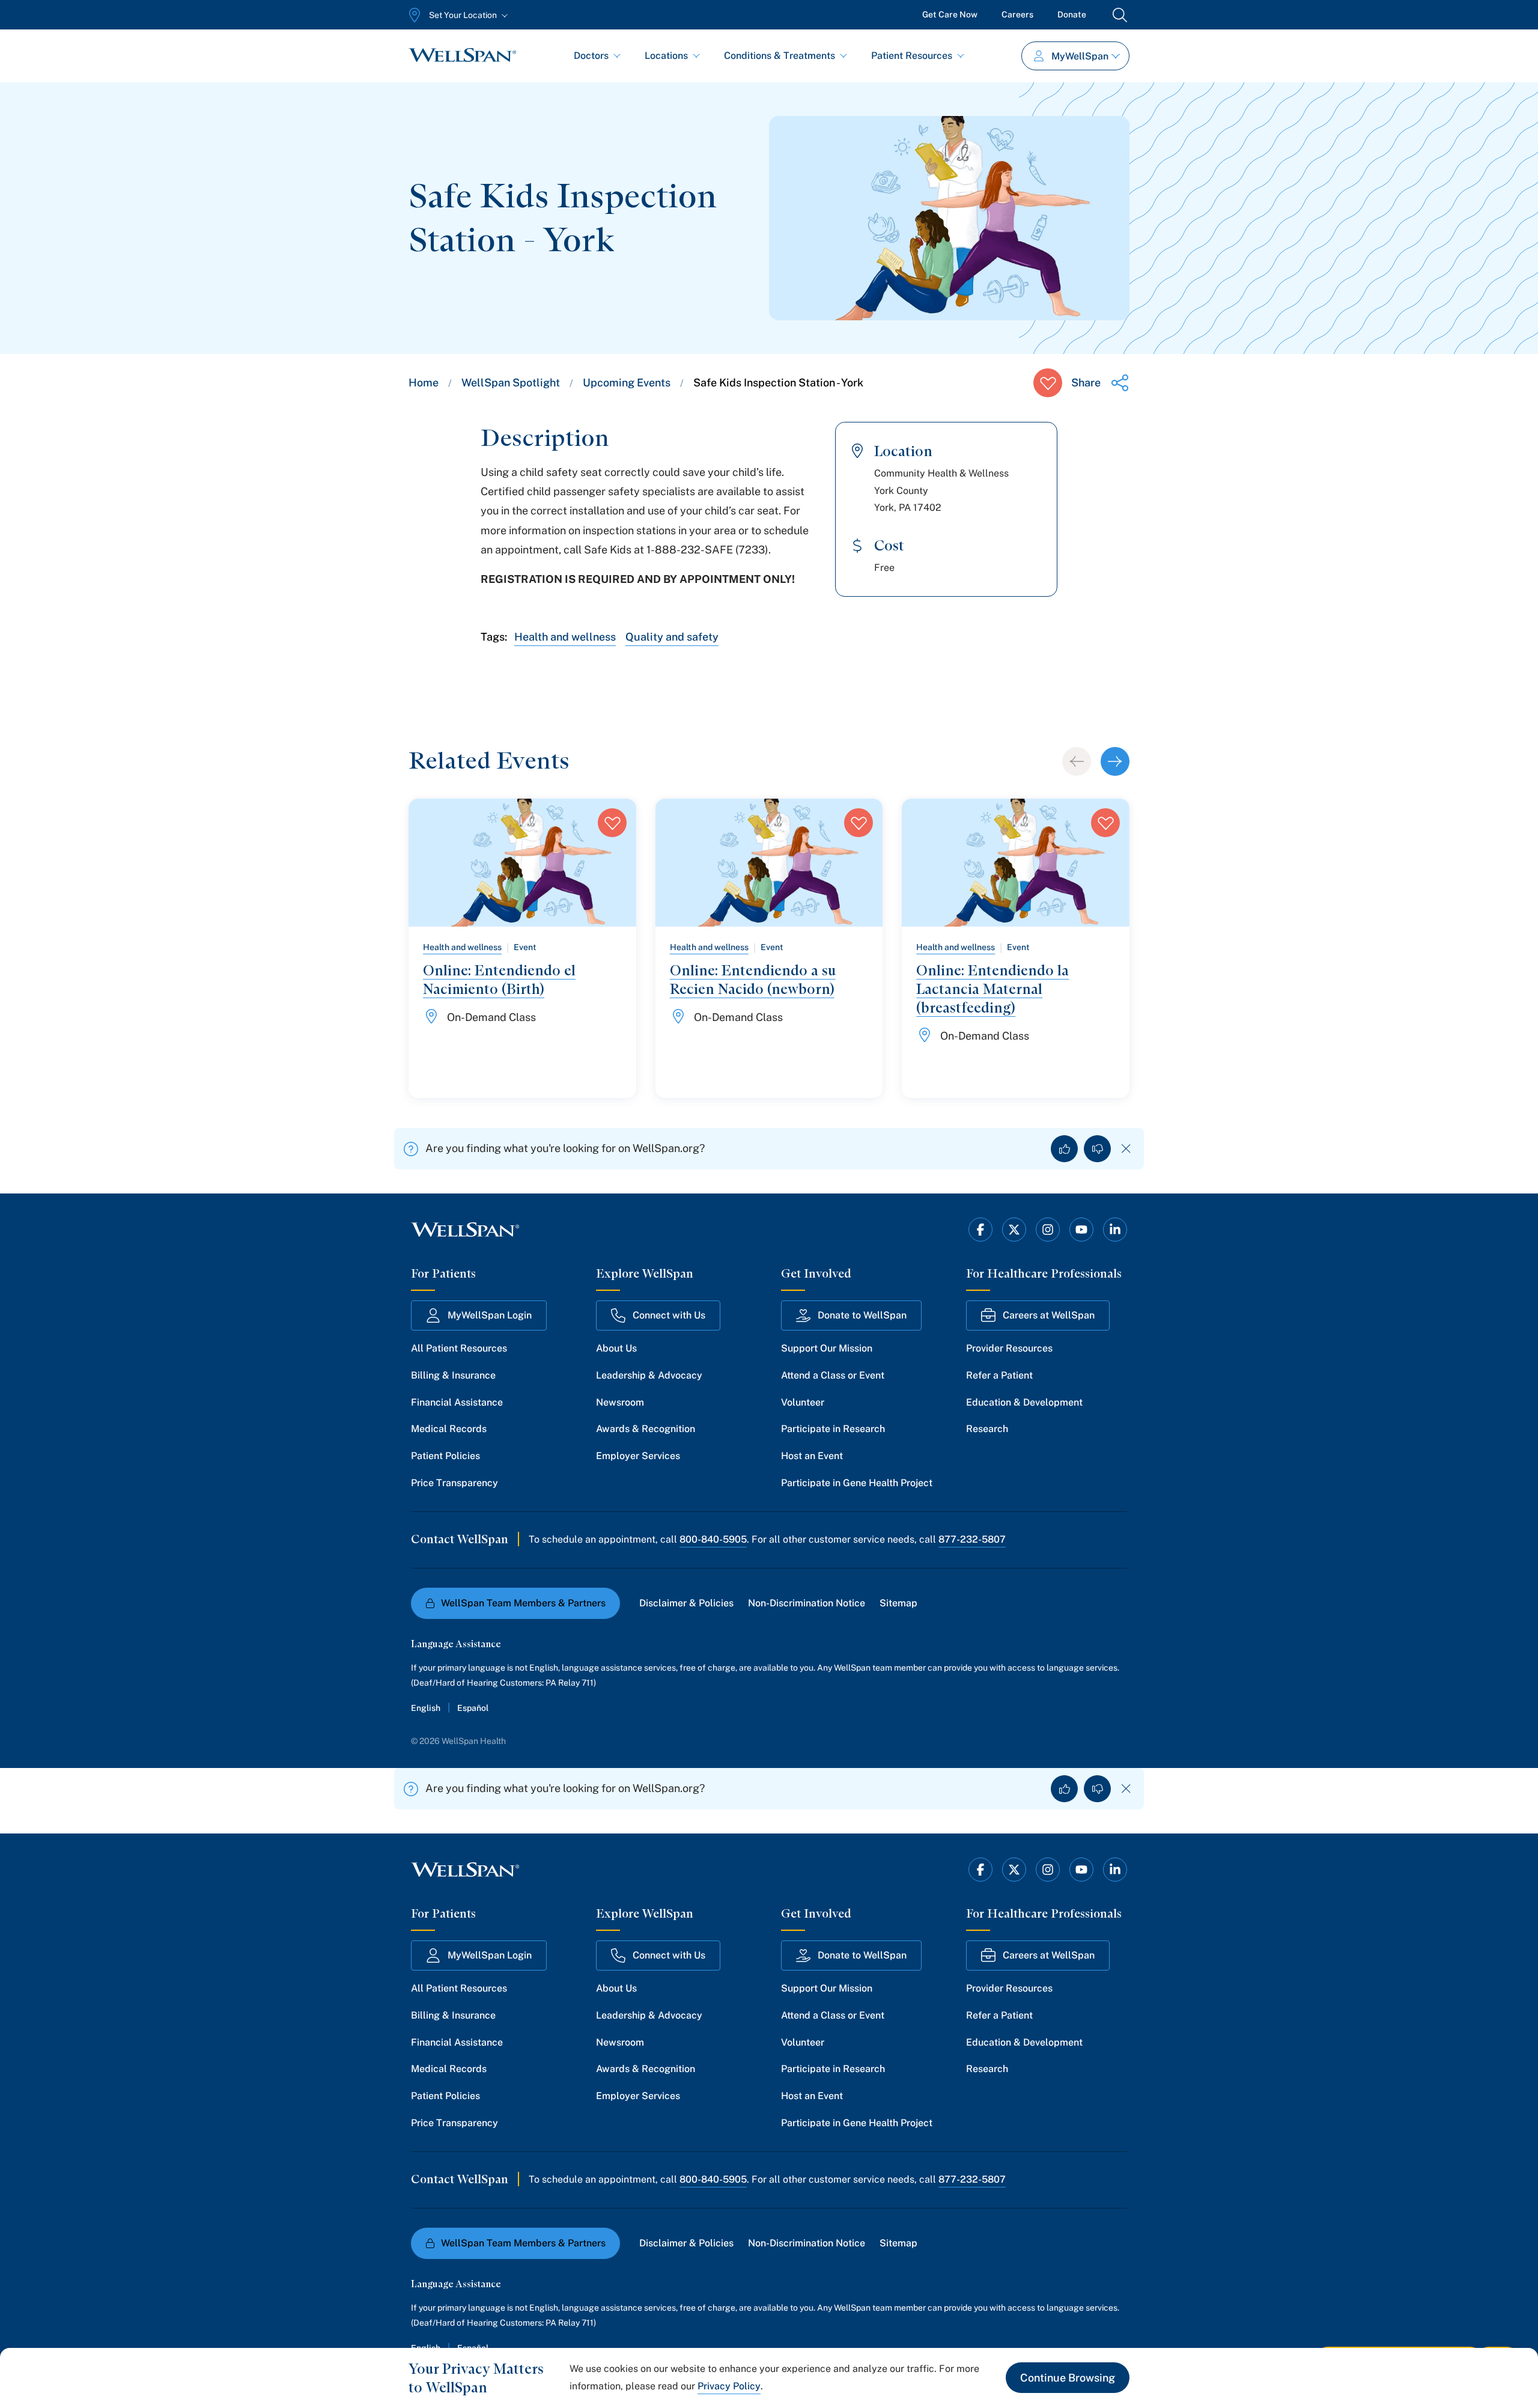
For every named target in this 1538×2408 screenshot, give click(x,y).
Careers (1017, 14)
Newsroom (620, 1402)
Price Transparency (454, 1483)
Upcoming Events (627, 383)
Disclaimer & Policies (686, 1603)
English (426, 1708)
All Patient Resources (459, 1348)
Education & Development (1024, 1402)
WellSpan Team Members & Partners (523, 1603)
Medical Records (449, 1429)
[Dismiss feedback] (1126, 1149)
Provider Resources (1009, 1348)
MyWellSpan (1080, 56)
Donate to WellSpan (862, 1315)
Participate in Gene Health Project (857, 1483)
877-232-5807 (972, 1539)
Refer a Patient (999, 1375)
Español (473, 1708)
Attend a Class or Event (833, 1375)
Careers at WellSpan (1049, 1315)
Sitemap (898, 1603)
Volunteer (803, 1402)
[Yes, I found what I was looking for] (1064, 1149)
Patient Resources (912, 56)
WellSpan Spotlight (511, 383)
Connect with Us (669, 1315)
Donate (1072, 14)
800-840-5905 (713, 1539)
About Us (616, 1348)
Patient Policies (445, 1456)
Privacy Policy (729, 2386)
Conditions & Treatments (780, 56)
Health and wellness (565, 637)
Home (424, 383)
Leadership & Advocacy (649, 1375)
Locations (666, 56)
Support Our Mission (827, 1348)
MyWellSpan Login (490, 1315)
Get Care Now (950, 14)
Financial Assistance (457, 1402)
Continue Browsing (1068, 2378)
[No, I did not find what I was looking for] (1097, 1149)
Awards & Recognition (646, 1429)
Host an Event (812, 1456)
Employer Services (638, 1456)
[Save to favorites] (1048, 383)
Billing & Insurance (453, 1375)
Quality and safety (672, 637)
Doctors (591, 56)
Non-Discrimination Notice (807, 1603)
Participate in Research (833, 1429)
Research (987, 1429)
